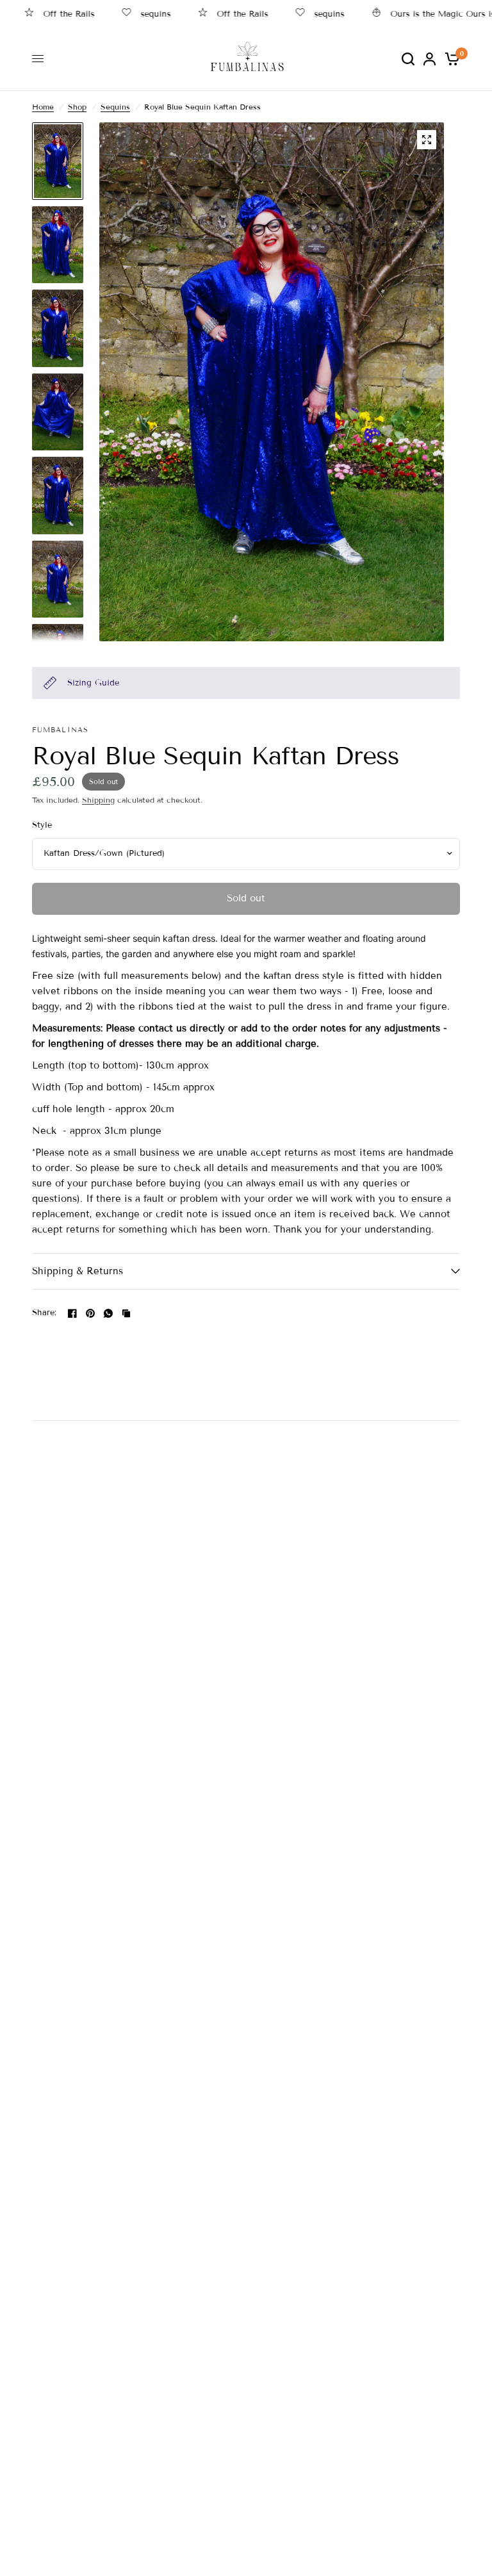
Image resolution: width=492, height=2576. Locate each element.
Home (43, 107)
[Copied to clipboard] (126, 1313)
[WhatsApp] (108, 1313)
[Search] (408, 59)
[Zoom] (427, 140)
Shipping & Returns (78, 1271)
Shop (77, 107)
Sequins (115, 107)
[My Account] (430, 59)
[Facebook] (72, 1313)
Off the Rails (217, 14)
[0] (450, 59)
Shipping (98, 800)
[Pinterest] (90, 1313)
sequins (130, 14)
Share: (45, 1313)
